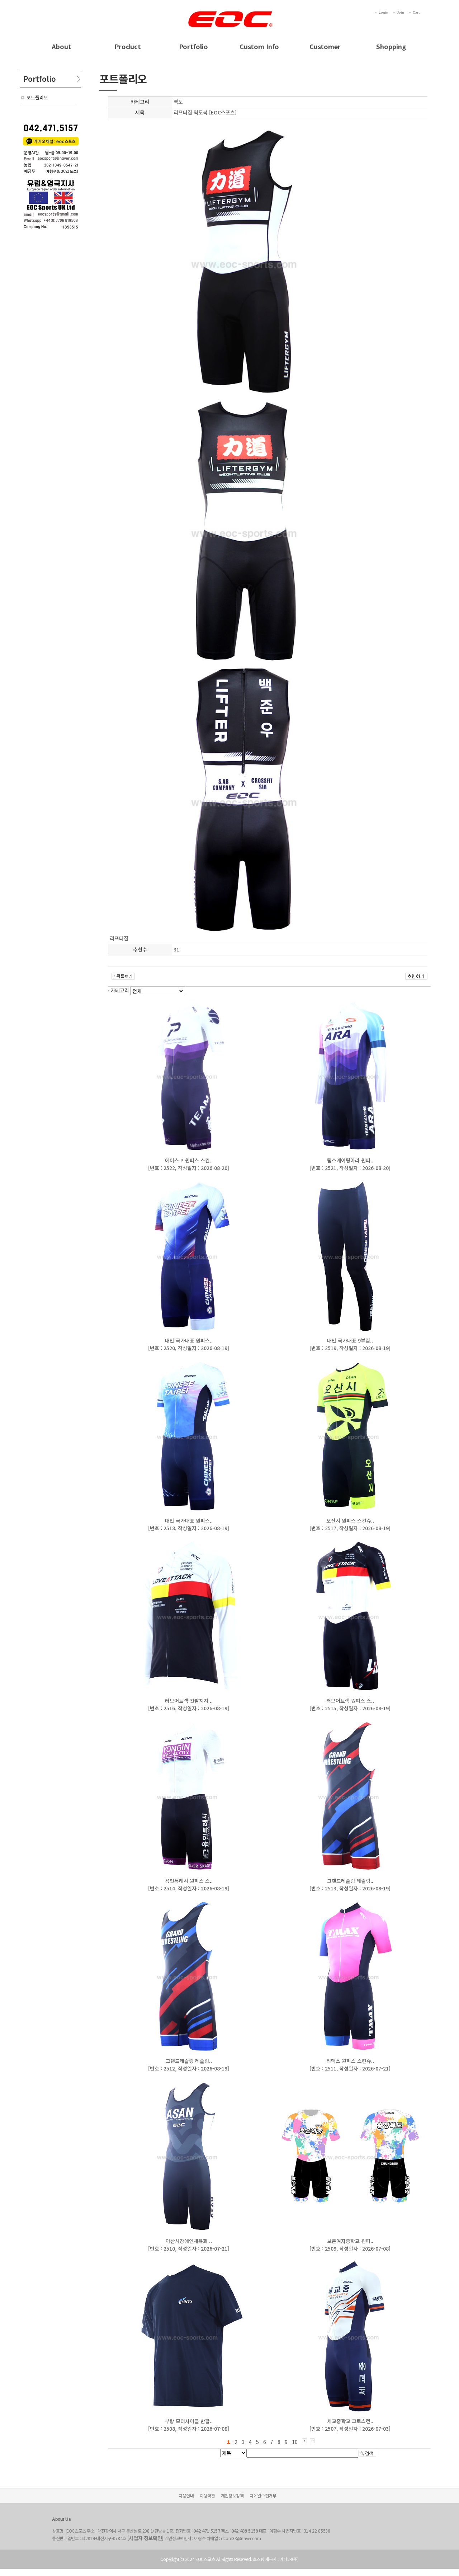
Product (128, 46)
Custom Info (259, 46)
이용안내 (186, 2495)
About (61, 46)
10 (295, 2442)
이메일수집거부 (263, 2495)
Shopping (391, 46)
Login (384, 13)
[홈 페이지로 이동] (229, 11)
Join (401, 13)
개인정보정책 (232, 2495)
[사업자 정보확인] (146, 2538)
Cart (416, 13)
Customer (325, 46)
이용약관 (207, 2495)
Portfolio (193, 46)
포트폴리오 (37, 97)
